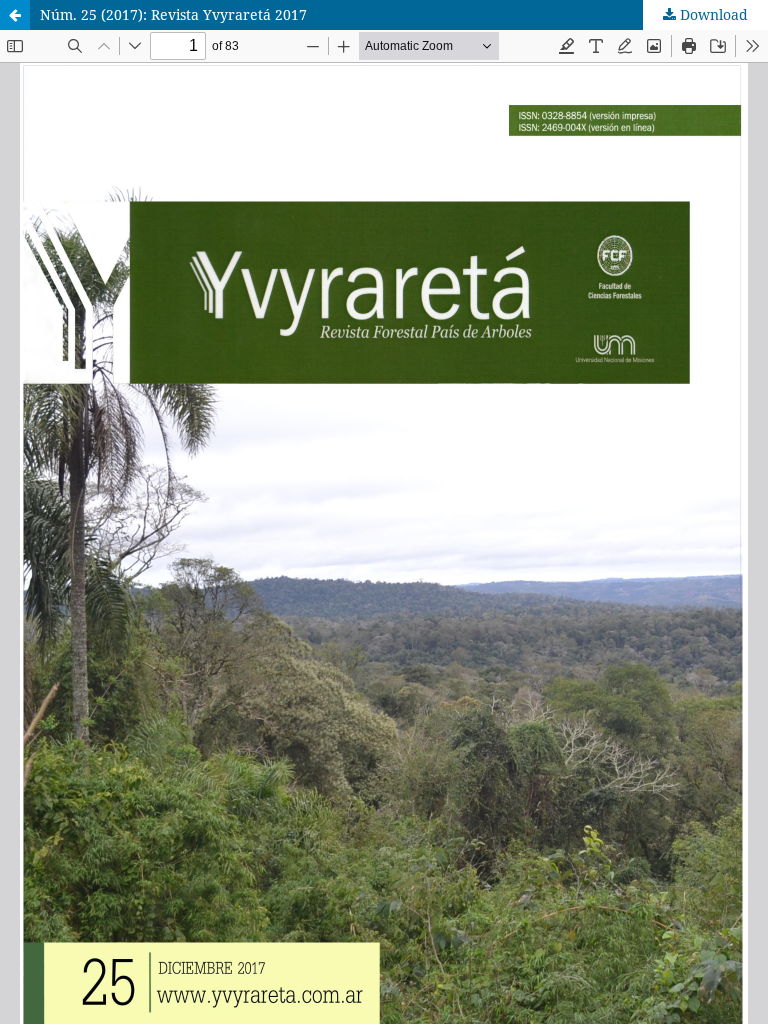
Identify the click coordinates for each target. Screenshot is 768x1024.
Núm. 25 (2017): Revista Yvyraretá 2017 (173, 14)
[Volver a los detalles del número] (15, 15)
